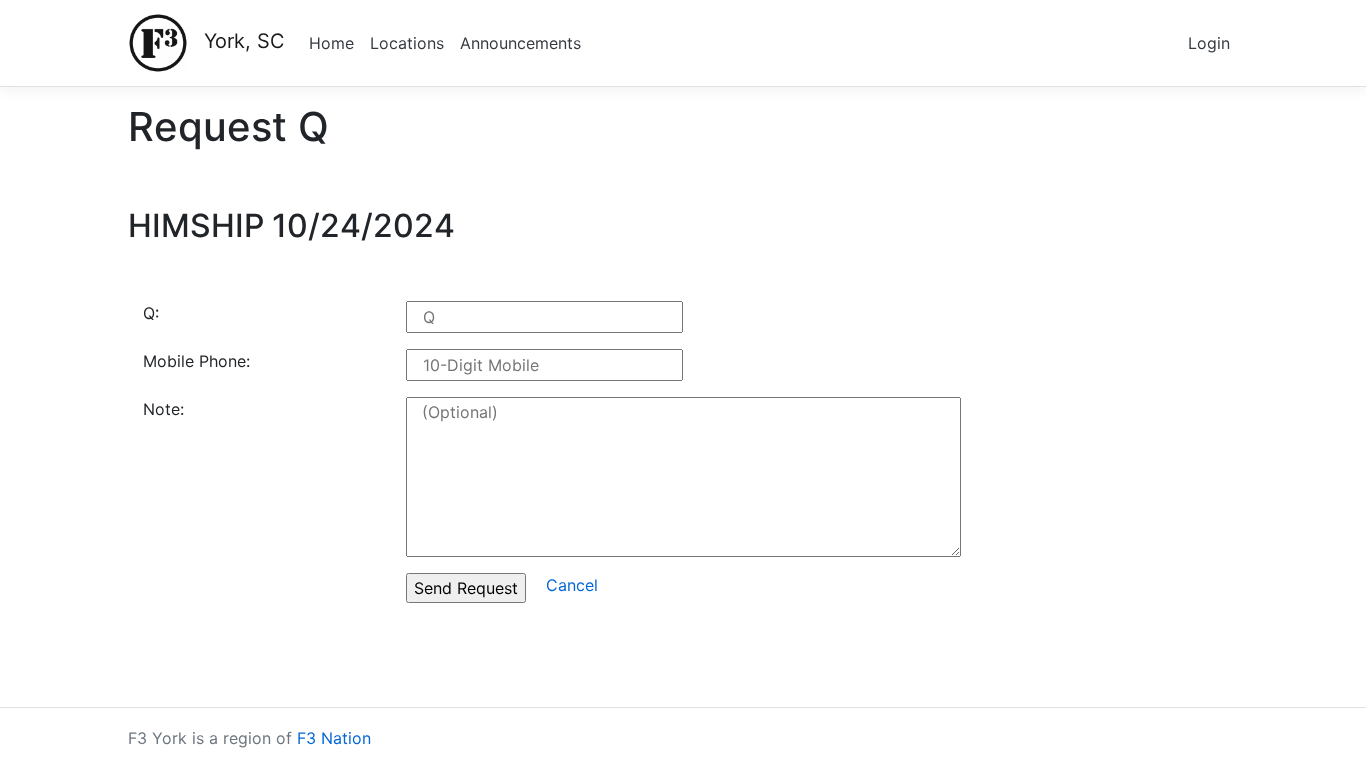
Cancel (572, 585)
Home (331, 43)
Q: (151, 313)
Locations (407, 43)
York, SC (244, 41)
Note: (163, 409)
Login (1209, 43)
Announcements (520, 43)
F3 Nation (334, 738)
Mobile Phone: (196, 361)
